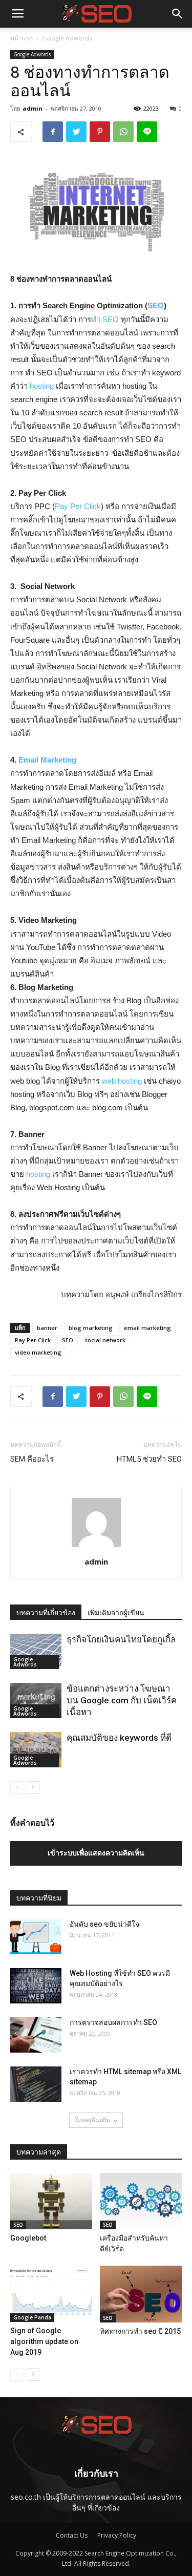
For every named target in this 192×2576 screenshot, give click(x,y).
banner (47, 1328)
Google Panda (32, 2317)
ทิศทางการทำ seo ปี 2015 (140, 2331)
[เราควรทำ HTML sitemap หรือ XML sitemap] (36, 2084)
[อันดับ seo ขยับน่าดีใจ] (36, 1937)
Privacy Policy (117, 2535)
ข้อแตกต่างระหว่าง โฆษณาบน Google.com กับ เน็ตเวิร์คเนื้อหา (122, 1700)
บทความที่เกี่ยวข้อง (46, 1613)
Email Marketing (47, 760)
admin (33, 108)
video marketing (38, 1352)
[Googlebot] (51, 2201)
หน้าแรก (22, 38)
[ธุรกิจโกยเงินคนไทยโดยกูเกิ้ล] (36, 1651)
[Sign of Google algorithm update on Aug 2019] (51, 2294)
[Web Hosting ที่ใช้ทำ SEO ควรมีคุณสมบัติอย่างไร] (36, 1986)
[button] (178, 14)
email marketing (147, 1328)
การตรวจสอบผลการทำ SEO (113, 2022)
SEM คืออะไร (32, 1459)
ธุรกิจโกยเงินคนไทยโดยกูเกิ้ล (121, 1639)
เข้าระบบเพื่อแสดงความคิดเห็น (96, 1853)
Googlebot (28, 2238)
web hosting (122, 1081)
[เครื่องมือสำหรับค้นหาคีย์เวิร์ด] (141, 2201)
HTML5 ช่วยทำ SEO (149, 1459)
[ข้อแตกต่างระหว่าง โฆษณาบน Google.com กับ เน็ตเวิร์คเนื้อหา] (36, 1701)
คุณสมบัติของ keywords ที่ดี (119, 1738)
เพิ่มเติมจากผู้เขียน (116, 1613)
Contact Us (72, 2535)
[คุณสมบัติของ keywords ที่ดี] (36, 1750)
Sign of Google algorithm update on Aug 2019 (44, 2341)
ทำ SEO (105, 319)
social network (105, 1340)
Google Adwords (67, 38)
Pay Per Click (78, 506)
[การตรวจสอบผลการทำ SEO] (36, 2035)
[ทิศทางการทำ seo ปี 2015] (141, 2294)
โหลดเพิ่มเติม (92, 2120)
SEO (156, 305)
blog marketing (91, 1328)
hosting (42, 386)
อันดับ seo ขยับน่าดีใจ (104, 1924)
